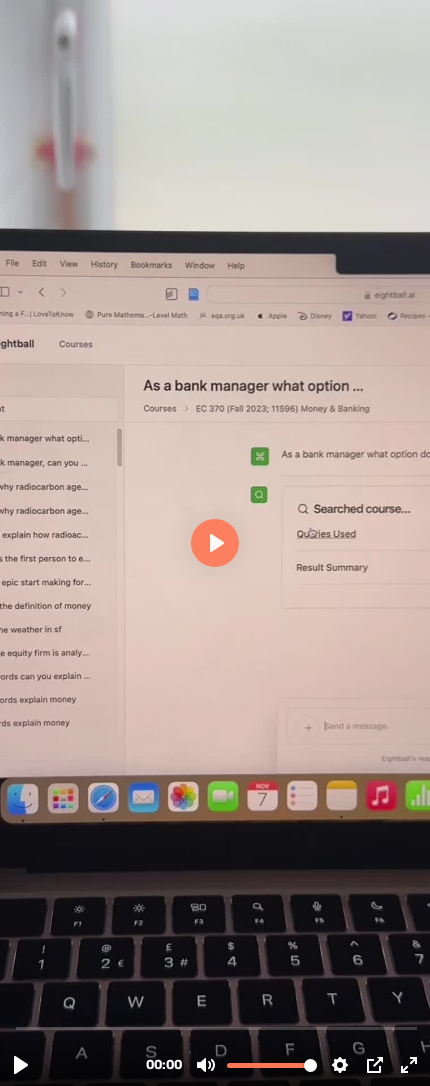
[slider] (217, 1027)
